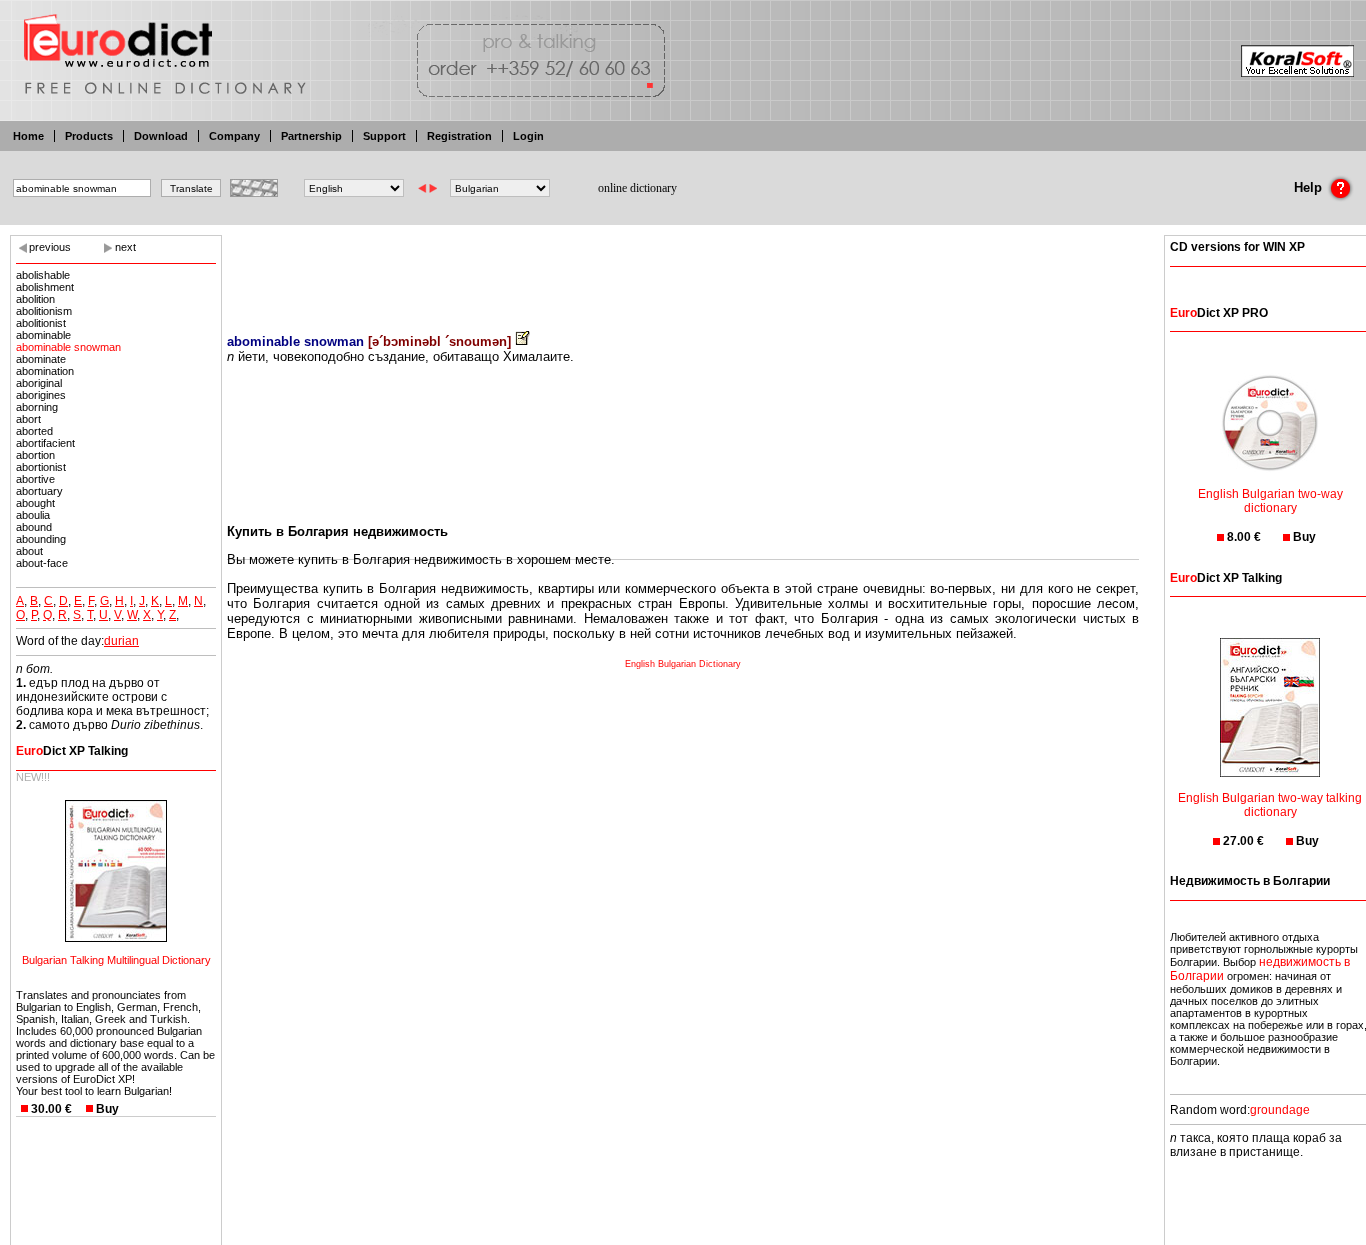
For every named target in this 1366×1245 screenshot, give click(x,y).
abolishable (43, 275)
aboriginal (39, 383)
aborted (34, 431)
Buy (107, 1109)
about (29, 551)
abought (35, 503)
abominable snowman (68, 347)
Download (161, 136)
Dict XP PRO (1219, 313)
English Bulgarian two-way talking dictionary (1270, 805)
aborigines (41, 395)
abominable (43, 335)
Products (89, 136)
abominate (41, 359)
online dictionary (637, 188)
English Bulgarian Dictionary (683, 664)
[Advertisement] (683, 270)
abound (34, 527)
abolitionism (44, 311)
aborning (37, 407)
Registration (459, 136)
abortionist (41, 467)
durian (121, 641)
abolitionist (41, 323)
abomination (45, 371)
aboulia (33, 515)
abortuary (39, 491)
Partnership (311, 136)
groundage (1280, 1110)
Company (234, 136)
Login (528, 136)
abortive (35, 479)
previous (50, 247)
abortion (35, 455)
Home (28, 136)
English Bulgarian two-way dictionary (1270, 501)
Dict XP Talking (72, 751)
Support (384, 136)
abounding (41, 539)
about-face (42, 563)
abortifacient (45, 443)
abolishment (45, 287)
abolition (35, 299)
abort (28, 419)
